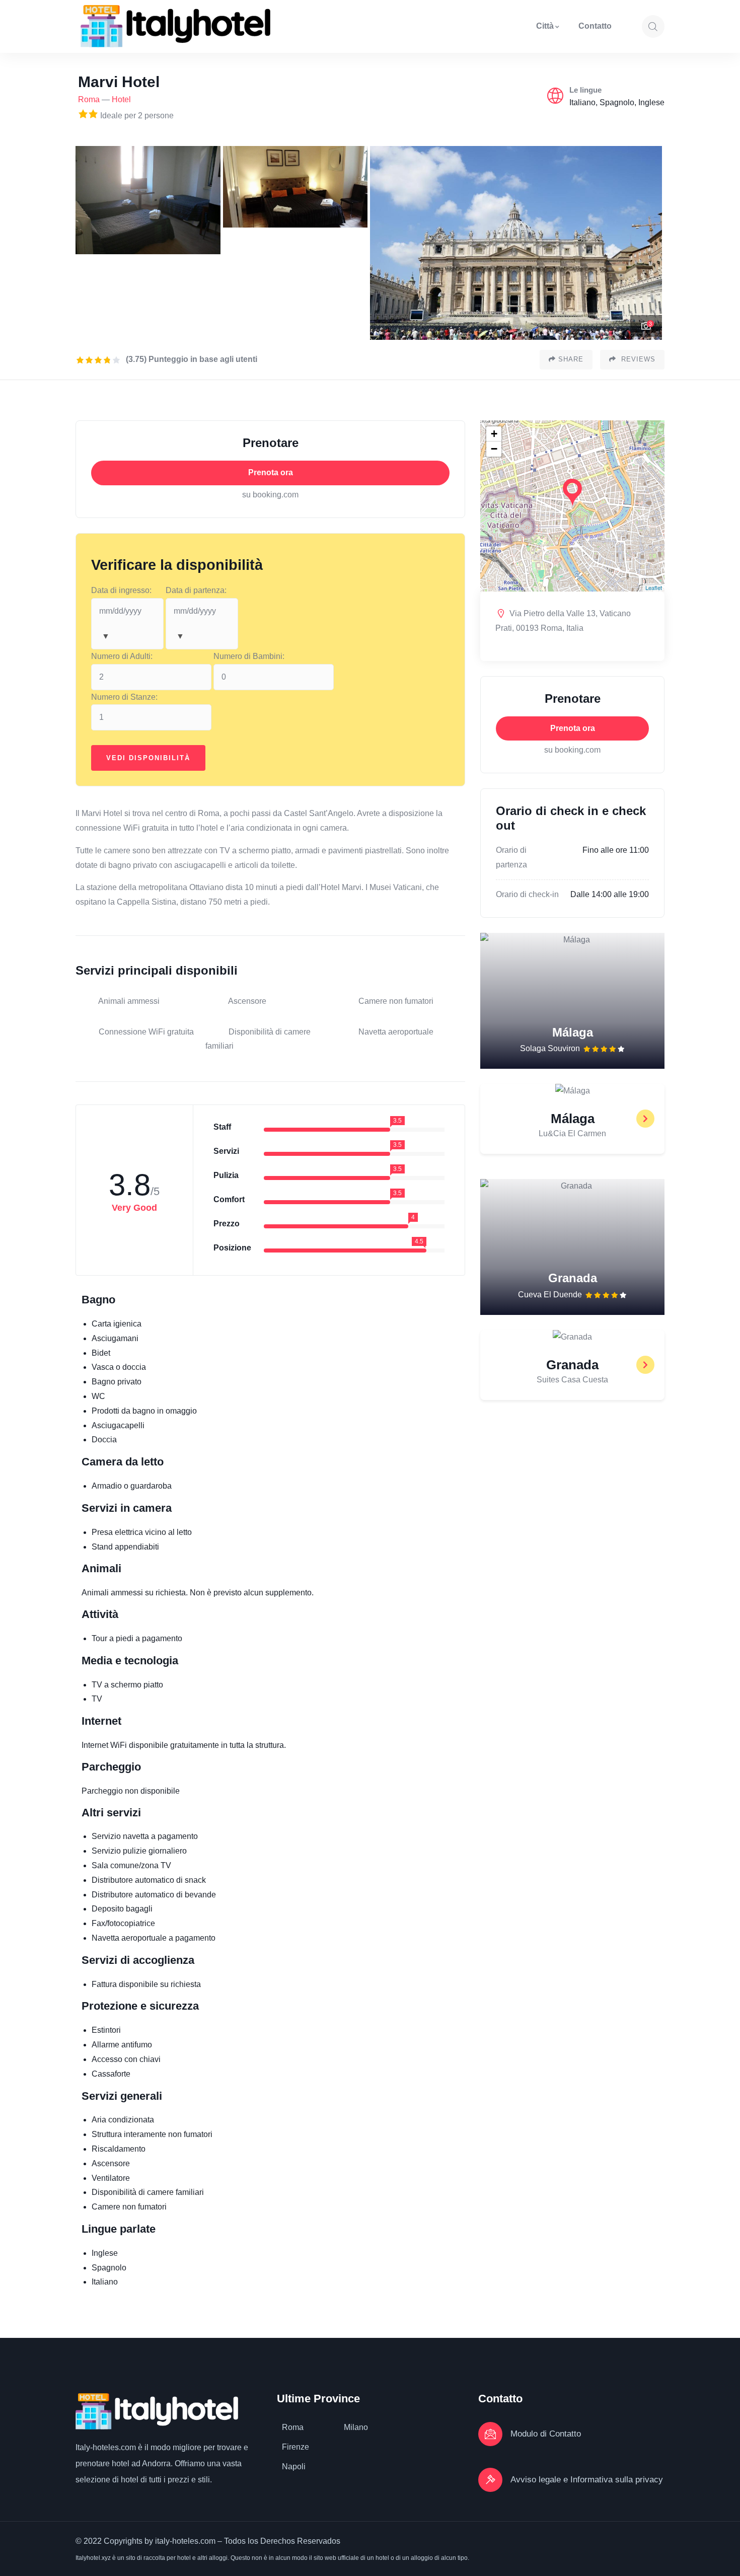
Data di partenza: (196, 590)
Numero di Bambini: (249, 656)
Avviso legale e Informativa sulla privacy (587, 2480)
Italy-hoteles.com (106, 2447)
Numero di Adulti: (122, 656)
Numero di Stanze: (124, 697)
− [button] (494, 449)
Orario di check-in (527, 894)
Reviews (637, 359)
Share (571, 359)
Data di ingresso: (121, 590)
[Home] (175, 26)
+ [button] (494, 434)
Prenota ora (271, 472)
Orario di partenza (511, 857)
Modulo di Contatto (546, 2434)
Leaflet (654, 587)
